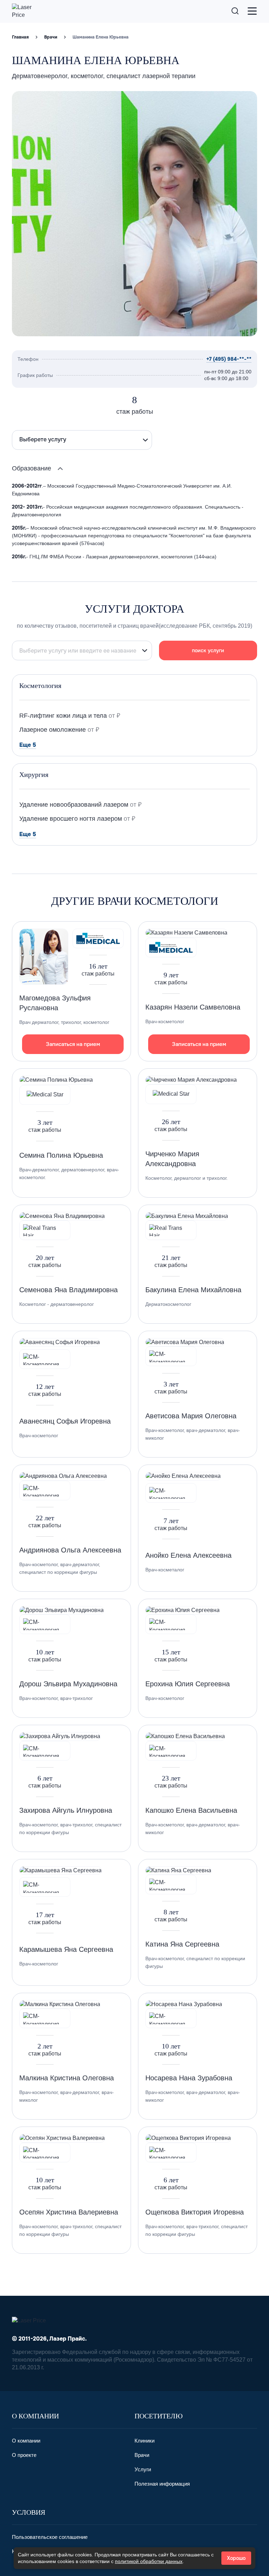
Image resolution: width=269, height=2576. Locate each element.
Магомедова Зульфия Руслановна (55, 1003)
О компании (26, 2441)
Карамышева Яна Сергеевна (66, 1949)
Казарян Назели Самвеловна (193, 1007)
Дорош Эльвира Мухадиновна (68, 1684)
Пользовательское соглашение (50, 2537)
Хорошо (236, 2558)
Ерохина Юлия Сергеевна (188, 1684)
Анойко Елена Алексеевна (188, 1555)
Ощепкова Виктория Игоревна (195, 2212)
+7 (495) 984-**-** (229, 359)
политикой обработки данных (149, 2561)
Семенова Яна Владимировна (68, 1290)
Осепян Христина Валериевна (69, 2212)
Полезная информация (162, 2484)
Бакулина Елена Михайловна (193, 1290)
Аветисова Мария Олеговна (191, 1416)
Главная (20, 37)
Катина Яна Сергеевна (182, 1944)
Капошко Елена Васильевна (191, 1810)
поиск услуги (208, 650)
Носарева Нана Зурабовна (189, 2078)
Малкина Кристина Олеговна (67, 2078)
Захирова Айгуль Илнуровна (66, 1810)
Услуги (143, 2469)
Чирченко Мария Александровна (172, 1159)
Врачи (51, 37)
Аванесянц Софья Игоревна (65, 1421)
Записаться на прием (73, 1044)
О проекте (24, 2455)
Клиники (144, 2441)
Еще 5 (28, 745)
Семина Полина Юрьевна (61, 1155)
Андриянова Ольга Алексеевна (70, 1550)
